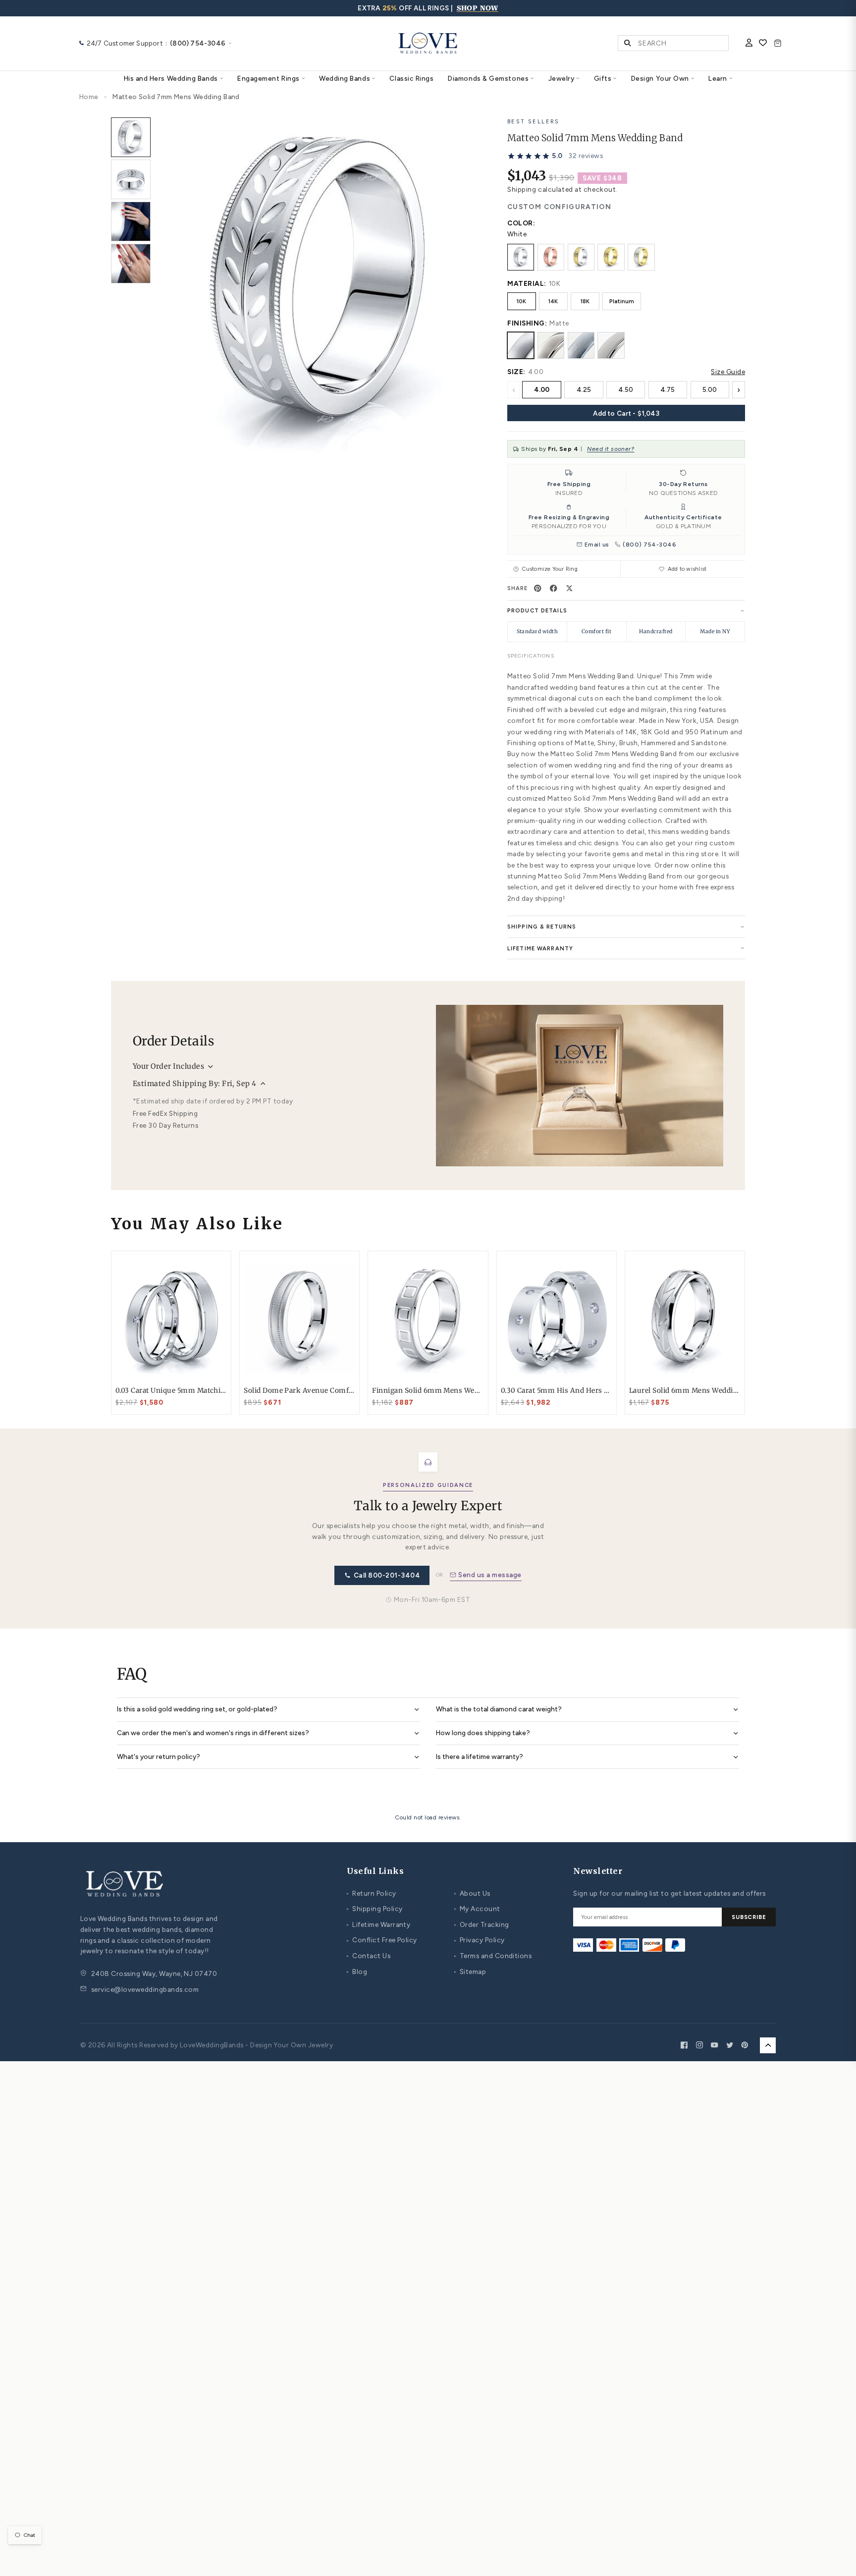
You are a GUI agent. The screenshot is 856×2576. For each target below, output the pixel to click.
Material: (527, 283)
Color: (521, 223)
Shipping (522, 189)
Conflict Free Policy (382, 1940)
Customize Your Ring (550, 569)
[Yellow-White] (641, 257)
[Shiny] (551, 345)
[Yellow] (611, 257)
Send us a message (490, 1575)
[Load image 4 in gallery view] (131, 264)
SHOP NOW (478, 8)
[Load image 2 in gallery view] (131, 179)
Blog (357, 1972)
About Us (472, 1893)
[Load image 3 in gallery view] (131, 221)
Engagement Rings (268, 78)
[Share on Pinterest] (538, 588)
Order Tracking (482, 1924)
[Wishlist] (763, 44)
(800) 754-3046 (649, 545)
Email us (597, 545)
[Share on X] (570, 588)
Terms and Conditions (493, 1956)
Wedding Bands (345, 78)
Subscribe (749, 1917)
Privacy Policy (480, 1940)
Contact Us (369, 1956)
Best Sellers (534, 121)
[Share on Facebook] (554, 588)
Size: (516, 372)
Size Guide (728, 372)
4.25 (584, 389)
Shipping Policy (374, 1909)
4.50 (626, 389)
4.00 (542, 389)
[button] (555, 156)
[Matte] (521, 345)
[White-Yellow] (581, 257)
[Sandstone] (611, 345)
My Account (477, 1909)
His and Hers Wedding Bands (171, 78)
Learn (718, 78)
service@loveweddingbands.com (145, 1989)
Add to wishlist (687, 569)
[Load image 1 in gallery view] (131, 137)
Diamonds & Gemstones (488, 78)
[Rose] (551, 257)
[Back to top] (768, 2045)
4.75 (668, 389)
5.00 (710, 389)
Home (89, 97)
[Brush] (581, 345)
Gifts (603, 78)
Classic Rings (411, 78)
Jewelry (562, 78)
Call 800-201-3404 (387, 1575)
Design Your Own (660, 78)
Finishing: (527, 323)
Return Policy (371, 1893)
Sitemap (470, 1972)
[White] (521, 257)
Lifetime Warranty (378, 1924)
